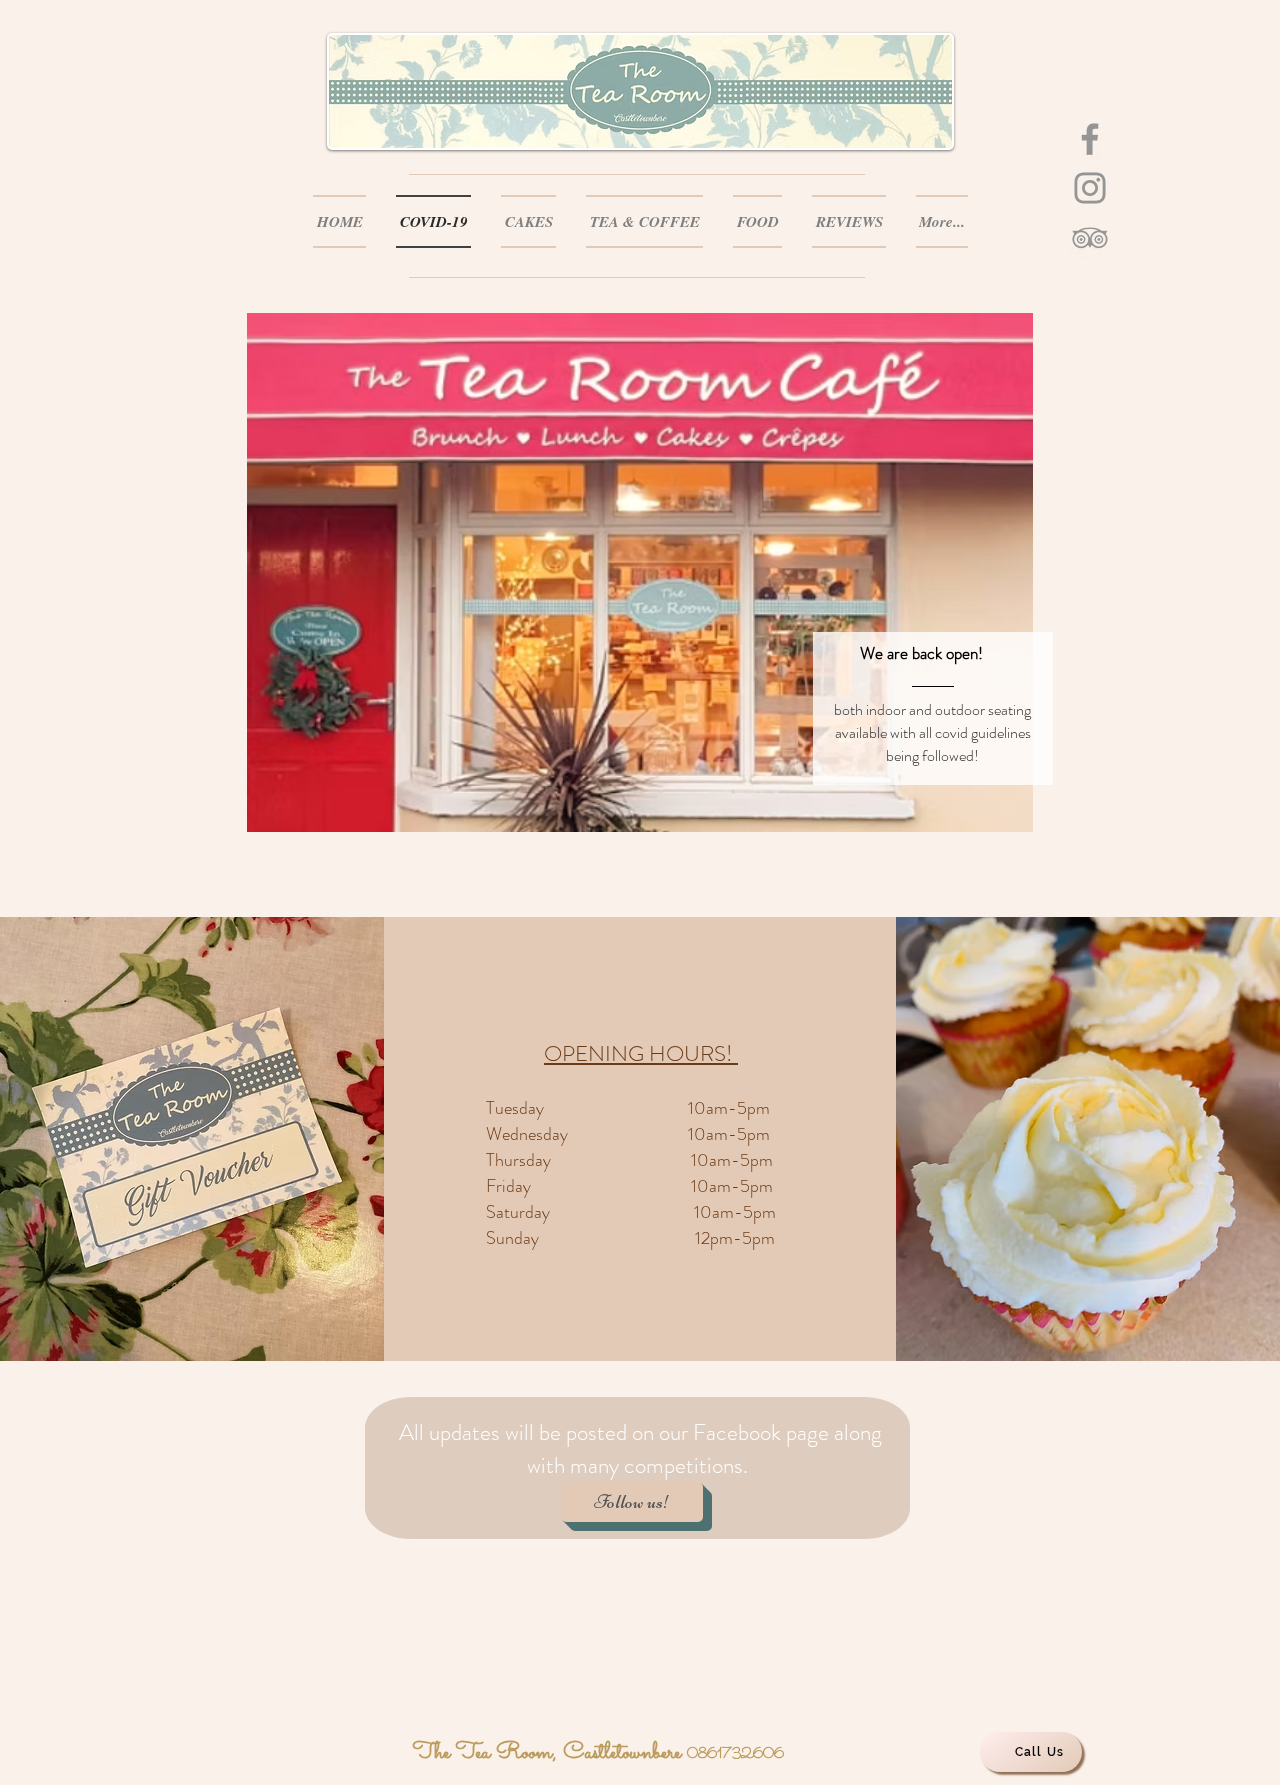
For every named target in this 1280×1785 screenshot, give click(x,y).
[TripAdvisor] (1090, 237)
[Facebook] (1090, 139)
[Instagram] (1090, 188)
